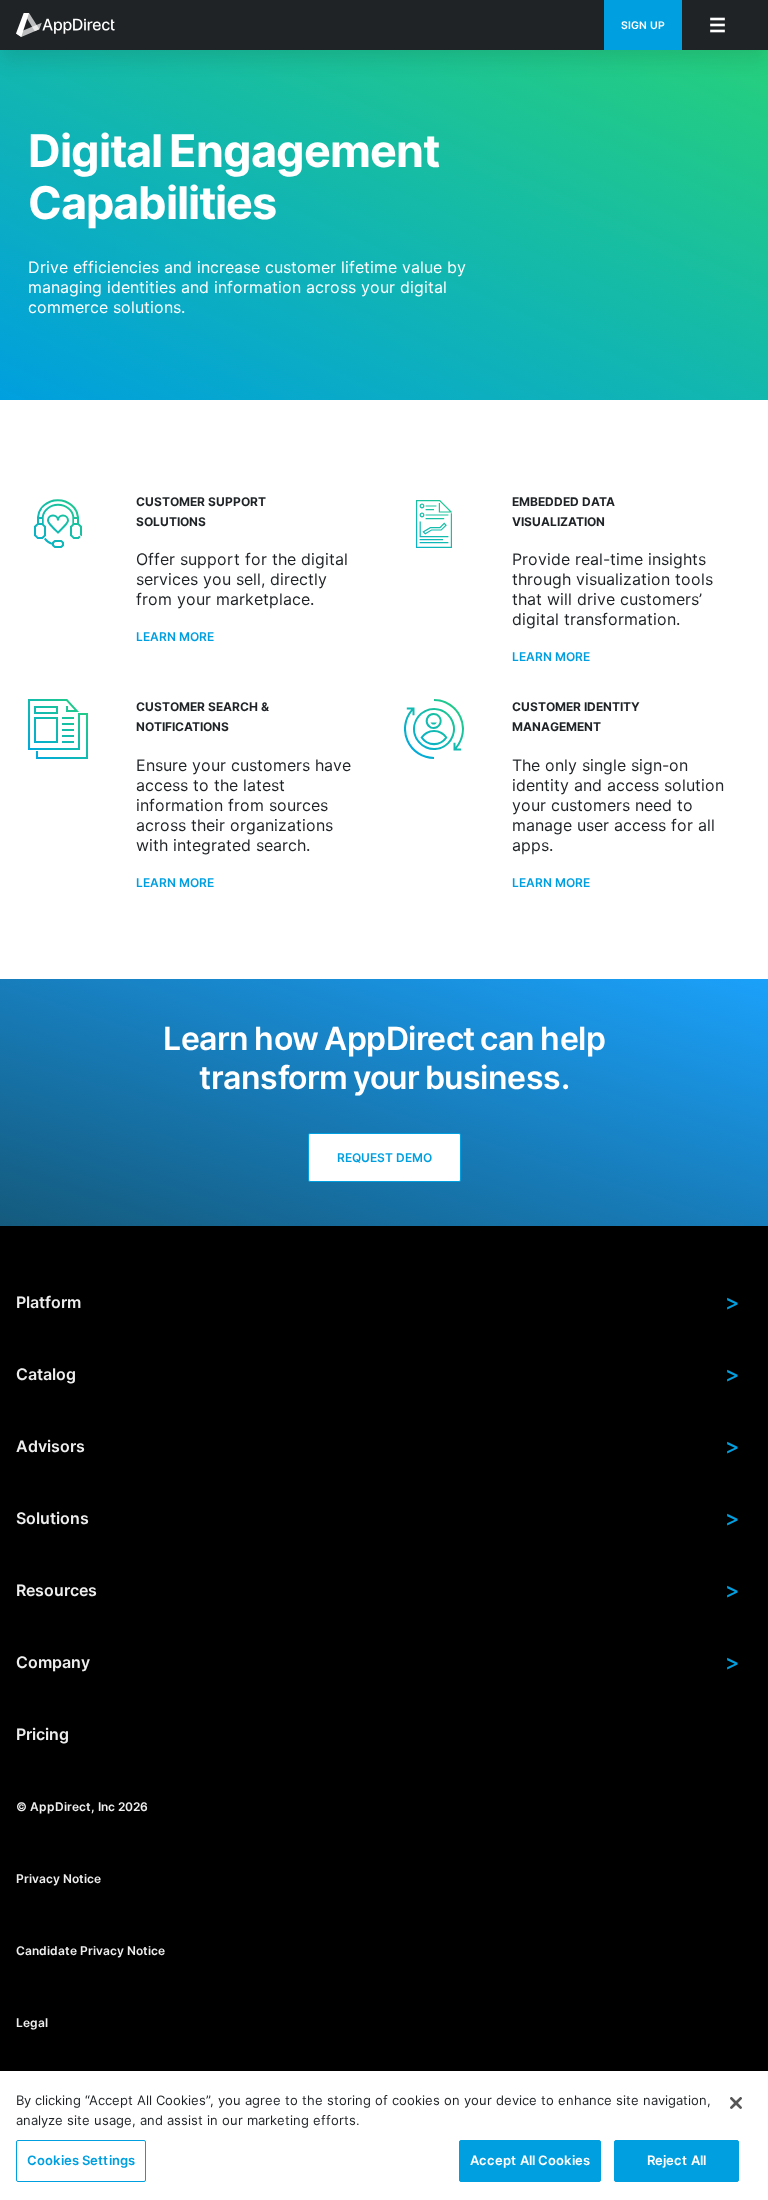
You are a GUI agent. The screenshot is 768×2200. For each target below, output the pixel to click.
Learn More (175, 636)
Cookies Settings (81, 2160)
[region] (384, 2135)
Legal (32, 2021)
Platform (378, 1302)
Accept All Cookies (530, 2160)
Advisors (378, 1446)
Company (378, 1662)
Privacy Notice (58, 1877)
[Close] (736, 2103)
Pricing (42, 1734)
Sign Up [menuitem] (643, 25)
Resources (378, 1590)
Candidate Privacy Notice (90, 1949)
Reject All (676, 2160)
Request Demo (384, 1157)
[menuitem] (76, 25)
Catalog (378, 1374)
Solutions (378, 1518)
